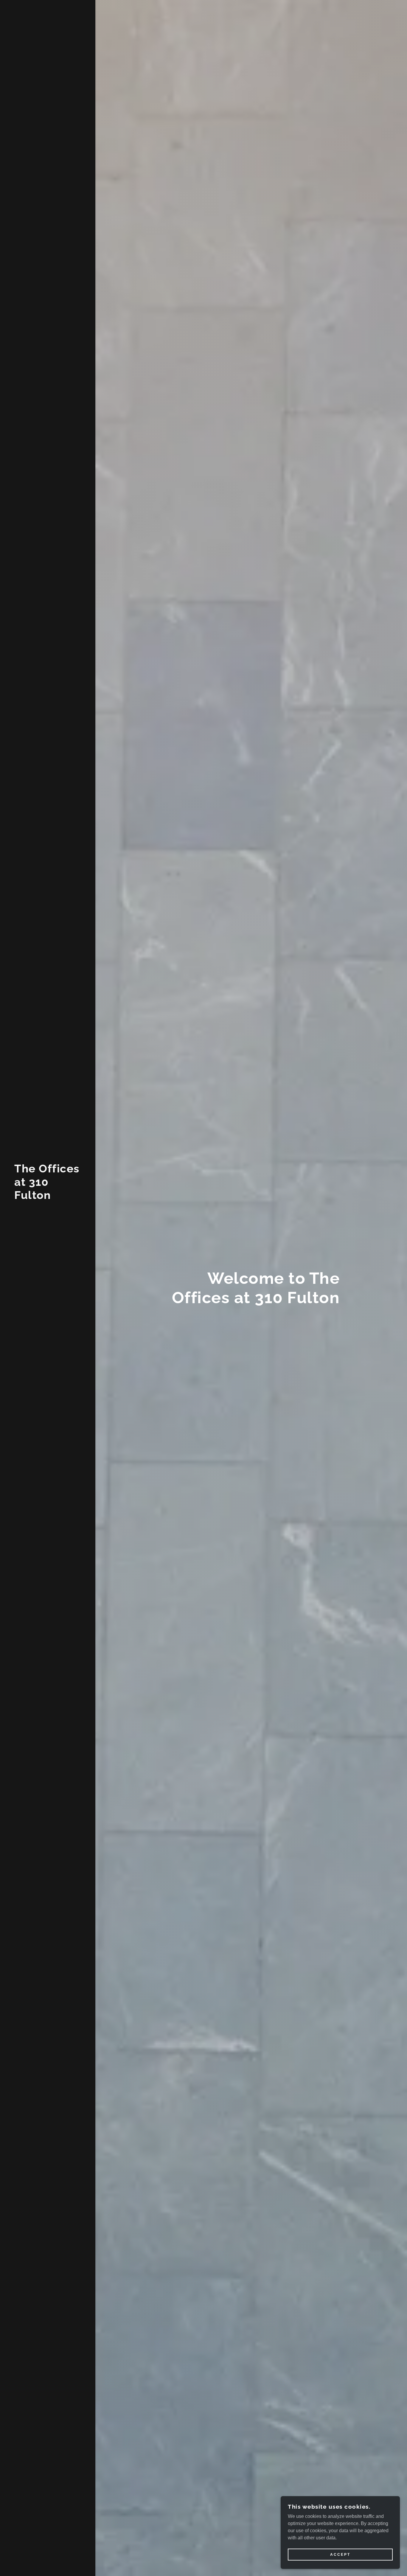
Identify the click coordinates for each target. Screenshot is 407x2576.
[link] (48, 1197)
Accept (340, 2555)
